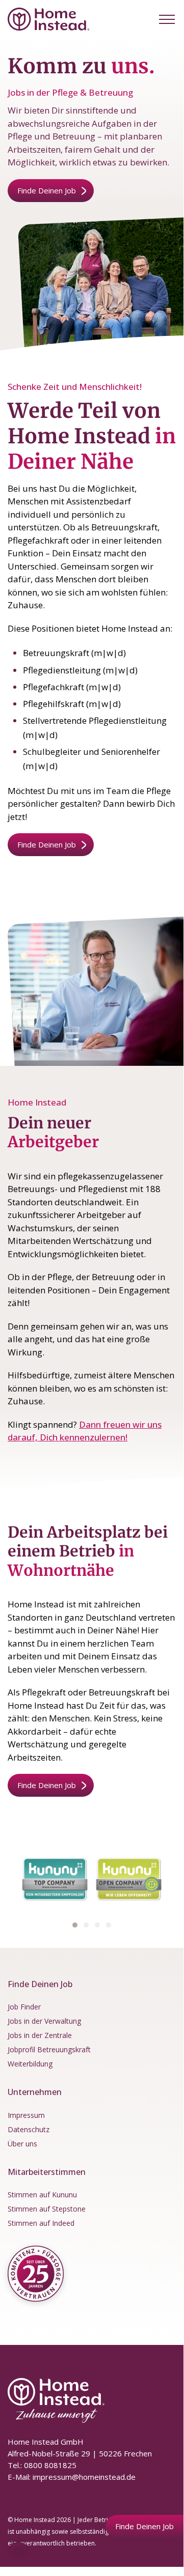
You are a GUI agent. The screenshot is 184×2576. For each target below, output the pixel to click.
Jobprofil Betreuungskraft (49, 2049)
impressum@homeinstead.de (84, 2476)
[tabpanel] (55, 1879)
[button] (167, 19)
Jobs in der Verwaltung (44, 2021)
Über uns (22, 2143)
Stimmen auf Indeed (41, 2223)
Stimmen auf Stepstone (47, 2209)
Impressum (26, 2115)
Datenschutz (29, 2129)
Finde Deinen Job (47, 190)
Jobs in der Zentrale (40, 2035)
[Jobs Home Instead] (48, 19)
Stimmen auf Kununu (42, 2195)
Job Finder (24, 2007)
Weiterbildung (30, 2064)
